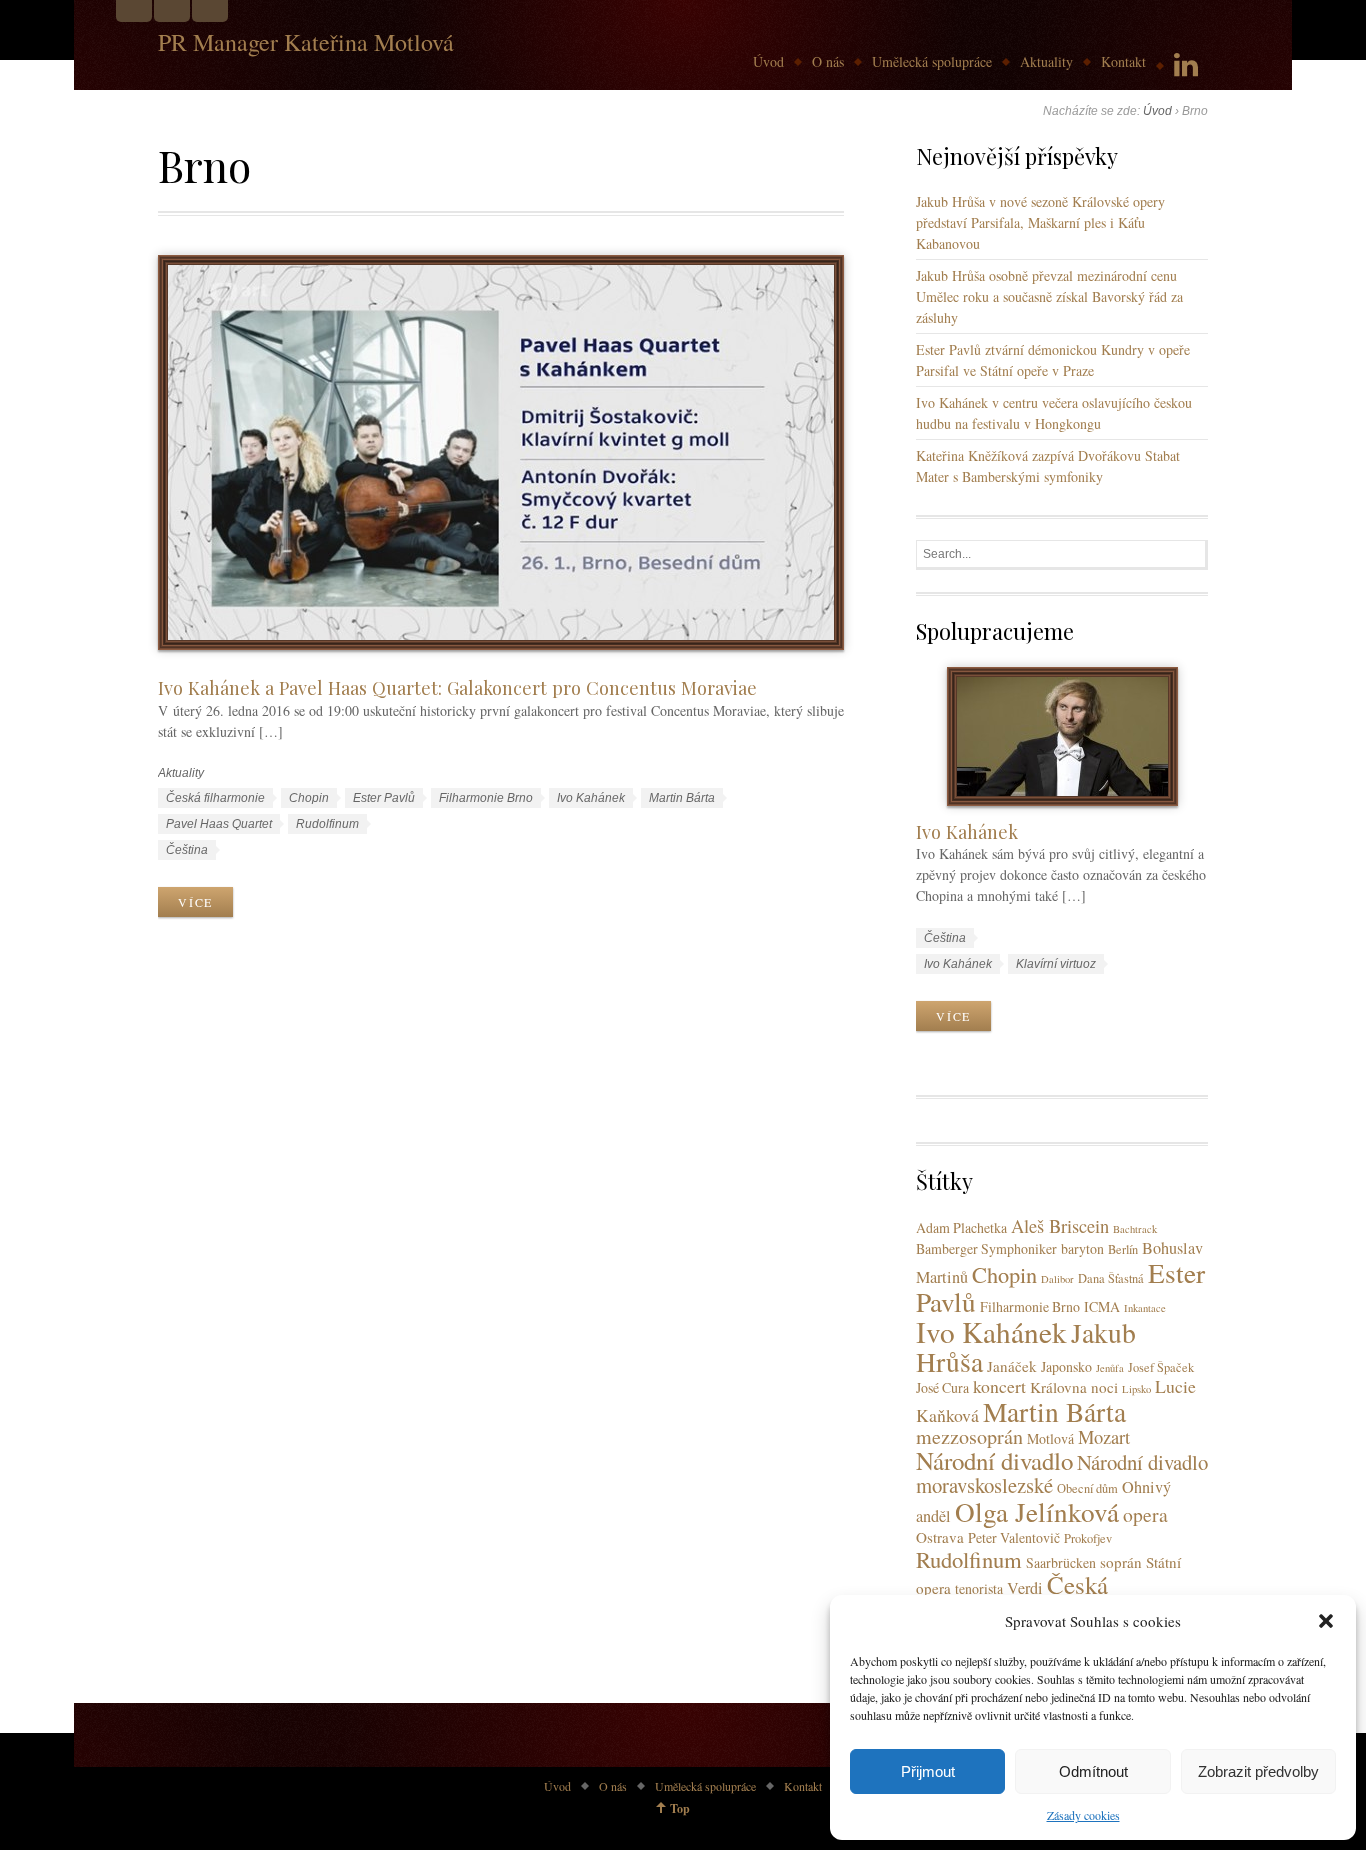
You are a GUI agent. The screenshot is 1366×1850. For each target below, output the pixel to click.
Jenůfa (1110, 1368)
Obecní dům (1087, 1488)
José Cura (942, 1387)
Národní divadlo (994, 1460)
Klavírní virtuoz (1056, 964)
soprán (1121, 1562)
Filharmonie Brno (486, 798)
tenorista (979, 1588)
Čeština (187, 850)
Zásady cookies (1083, 1815)
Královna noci (1074, 1387)
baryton (1082, 1248)
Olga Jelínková (1037, 1511)
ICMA (1102, 1306)
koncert (999, 1386)
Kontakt (1123, 61)
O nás (828, 61)
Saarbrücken (1061, 1562)
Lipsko (1136, 1389)
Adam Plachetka (961, 1227)
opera (1145, 1514)
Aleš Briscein (1060, 1225)
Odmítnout (1093, 1771)
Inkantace (1145, 1308)
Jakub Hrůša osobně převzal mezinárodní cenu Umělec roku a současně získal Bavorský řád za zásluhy (1049, 296)
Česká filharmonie (215, 798)
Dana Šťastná (1111, 1278)
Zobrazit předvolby (1258, 1771)
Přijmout (928, 1771)
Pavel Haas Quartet (219, 824)
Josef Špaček (1161, 1367)
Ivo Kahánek (591, 798)
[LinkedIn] (1186, 65)
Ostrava (940, 1537)
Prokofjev (1088, 1538)
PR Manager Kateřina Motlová (306, 42)
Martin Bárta (682, 798)
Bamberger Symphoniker (986, 1248)
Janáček (1012, 1366)
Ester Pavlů (384, 798)
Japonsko (1066, 1366)
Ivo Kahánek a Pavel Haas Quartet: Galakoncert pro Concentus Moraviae (457, 687)
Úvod (768, 61)
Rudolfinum (327, 824)
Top (680, 1808)
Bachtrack (1135, 1229)
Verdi (1025, 1588)
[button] (1326, 1621)
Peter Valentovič (1014, 1537)
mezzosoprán (969, 1436)
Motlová (1050, 1438)
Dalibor (1057, 1279)
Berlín (1123, 1249)
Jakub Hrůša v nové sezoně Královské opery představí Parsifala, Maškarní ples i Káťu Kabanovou (1040, 222)
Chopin (309, 798)
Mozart (1104, 1436)
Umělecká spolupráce (932, 61)
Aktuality (1046, 61)
